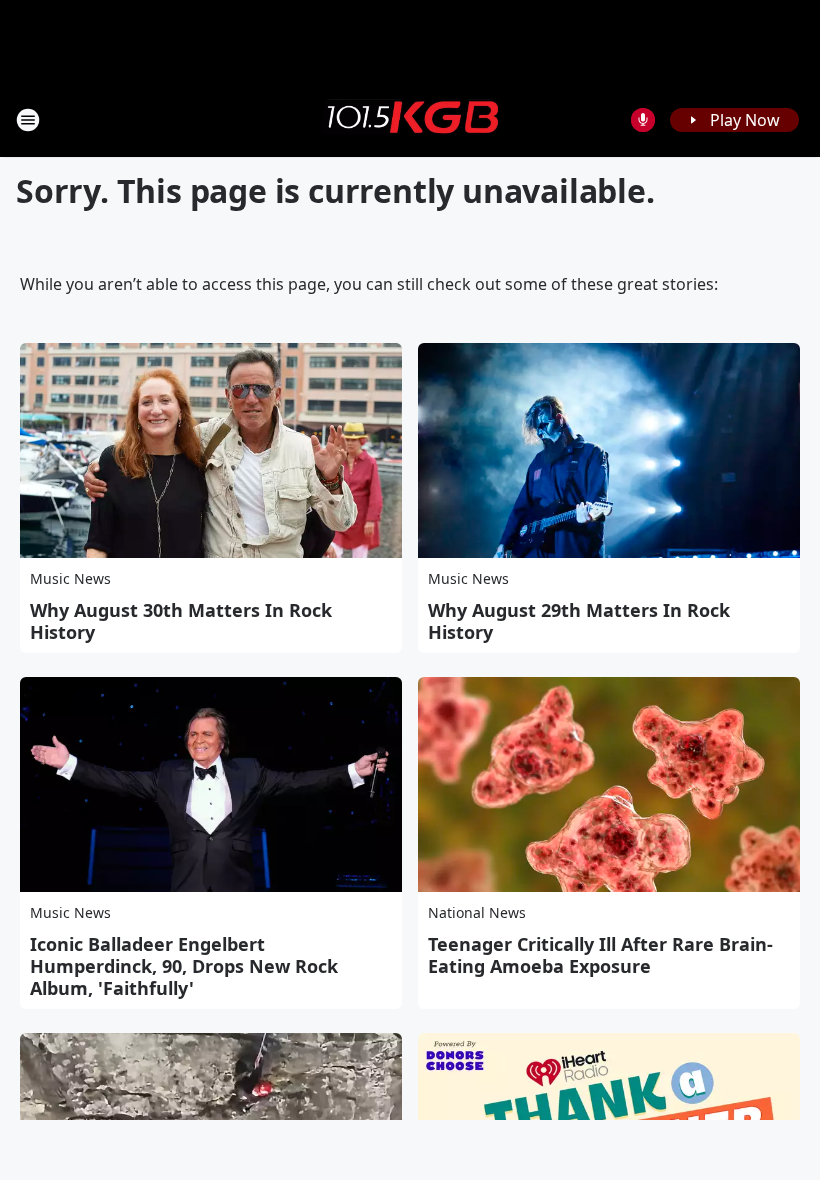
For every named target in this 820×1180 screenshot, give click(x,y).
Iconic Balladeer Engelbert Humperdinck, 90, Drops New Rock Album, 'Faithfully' (184, 966)
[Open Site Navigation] (28, 120)
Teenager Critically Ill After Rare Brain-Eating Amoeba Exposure (600, 955)
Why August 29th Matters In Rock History (579, 621)
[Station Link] (410, 119)
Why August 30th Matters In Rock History (181, 621)
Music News (70, 578)
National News (477, 912)
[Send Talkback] (643, 120)
